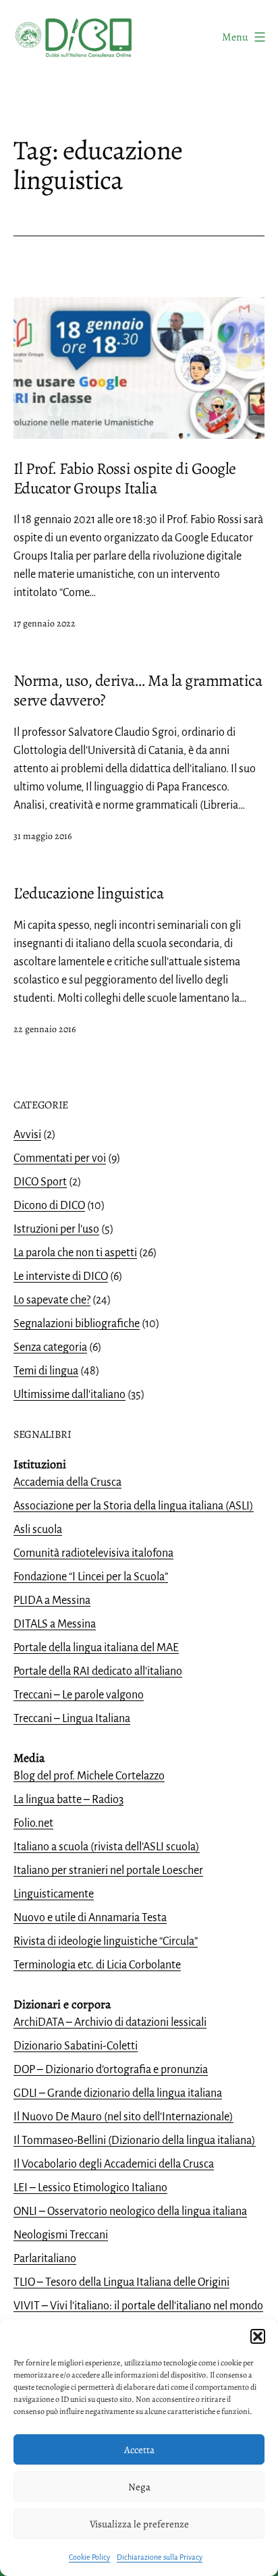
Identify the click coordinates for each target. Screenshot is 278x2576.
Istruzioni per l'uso (56, 1229)
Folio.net (33, 1823)
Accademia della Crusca (67, 1482)
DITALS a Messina (55, 1624)
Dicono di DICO (49, 1206)
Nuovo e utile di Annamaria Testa (90, 1918)
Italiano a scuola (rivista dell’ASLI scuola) (107, 1847)
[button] (258, 2336)
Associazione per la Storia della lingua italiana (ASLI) (134, 1506)
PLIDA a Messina (52, 1601)
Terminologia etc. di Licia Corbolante (97, 1965)
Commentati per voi (60, 1158)
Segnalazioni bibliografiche (77, 1324)
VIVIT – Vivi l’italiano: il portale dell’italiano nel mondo (138, 2306)
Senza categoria (50, 1347)
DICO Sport (40, 1182)
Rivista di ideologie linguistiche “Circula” (106, 1941)
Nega (139, 2487)
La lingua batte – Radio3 (68, 1800)
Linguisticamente (54, 1894)
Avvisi (27, 1135)
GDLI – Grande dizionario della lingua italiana (118, 2093)
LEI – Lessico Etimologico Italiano (90, 2188)
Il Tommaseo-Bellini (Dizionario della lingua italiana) (135, 2141)
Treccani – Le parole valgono (79, 1695)
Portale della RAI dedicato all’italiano (98, 1671)
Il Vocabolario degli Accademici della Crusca (114, 2164)
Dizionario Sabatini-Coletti (76, 2046)
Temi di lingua (46, 1371)
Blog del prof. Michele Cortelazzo (89, 1776)
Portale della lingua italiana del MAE (96, 1648)
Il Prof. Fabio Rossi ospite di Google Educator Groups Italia (124, 478)
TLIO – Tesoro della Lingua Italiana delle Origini (121, 2282)
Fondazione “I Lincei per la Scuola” (91, 1577)
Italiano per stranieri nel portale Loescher (108, 1871)
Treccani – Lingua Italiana (72, 1719)
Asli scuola (38, 1530)
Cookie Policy (89, 2557)
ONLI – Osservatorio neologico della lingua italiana (130, 2211)
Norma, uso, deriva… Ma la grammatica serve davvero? (138, 690)
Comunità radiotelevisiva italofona (93, 1553)
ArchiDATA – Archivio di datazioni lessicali (110, 2022)
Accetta (139, 2450)
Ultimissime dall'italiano (69, 1395)
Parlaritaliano (45, 2259)
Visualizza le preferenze (139, 2524)
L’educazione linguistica (88, 893)
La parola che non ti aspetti (75, 1253)
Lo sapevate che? (52, 1300)
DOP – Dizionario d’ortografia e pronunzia (111, 2070)
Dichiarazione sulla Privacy (160, 2557)
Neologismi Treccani (61, 2235)
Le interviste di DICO (61, 1277)
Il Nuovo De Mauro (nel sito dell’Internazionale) (123, 2117)
